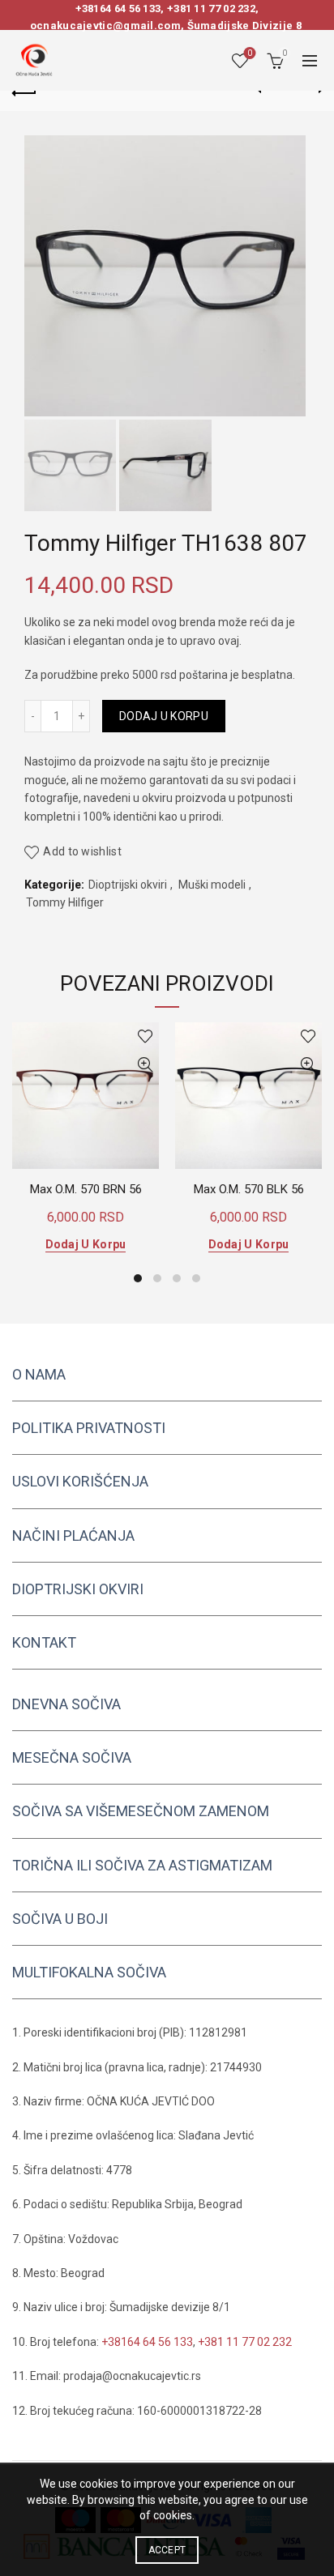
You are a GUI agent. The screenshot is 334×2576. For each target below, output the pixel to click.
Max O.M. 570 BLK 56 (249, 1189)
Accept (167, 2550)
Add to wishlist (82, 851)
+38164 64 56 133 (118, 9)
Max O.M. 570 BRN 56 (86, 1189)
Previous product (269, 91)
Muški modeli (212, 885)
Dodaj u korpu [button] (86, 1244)
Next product (310, 91)
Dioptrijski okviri (128, 885)
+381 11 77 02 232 (211, 9)
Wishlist (250, 53)
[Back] (24, 91)
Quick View (145, 1065)
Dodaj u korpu (164, 716)
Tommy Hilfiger (65, 902)
